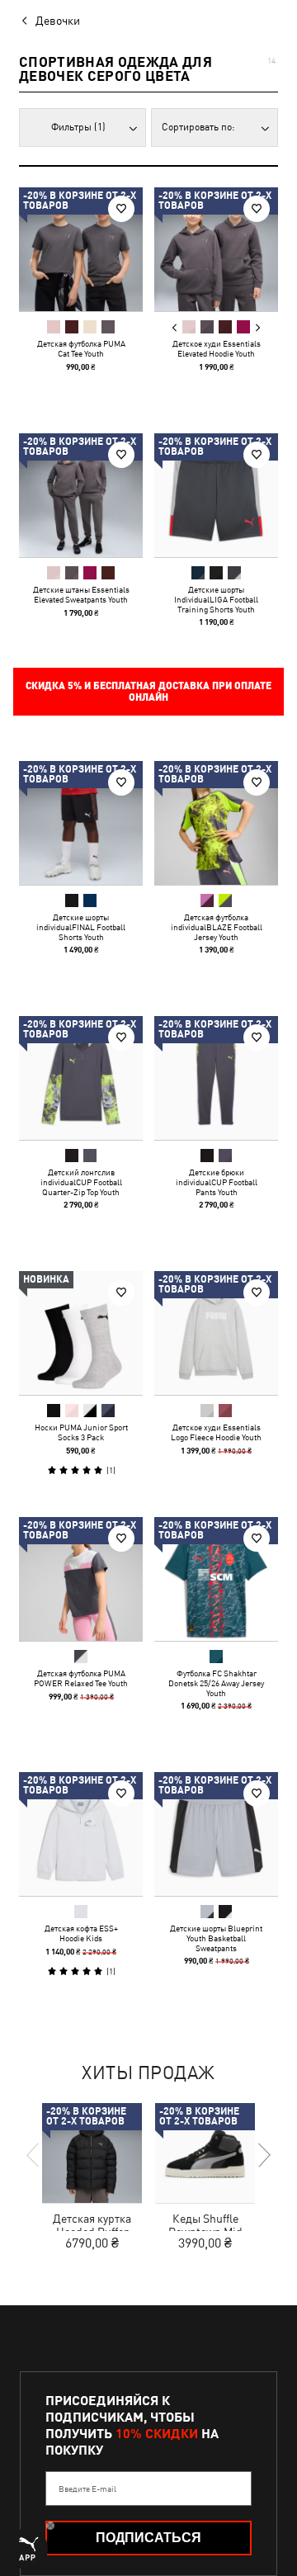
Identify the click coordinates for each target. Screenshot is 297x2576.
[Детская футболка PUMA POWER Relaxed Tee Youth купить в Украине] (81, 1579)
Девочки (58, 21)
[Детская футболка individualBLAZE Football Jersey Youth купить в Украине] (216, 823)
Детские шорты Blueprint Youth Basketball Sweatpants (216, 1938)
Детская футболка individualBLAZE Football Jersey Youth (217, 927)
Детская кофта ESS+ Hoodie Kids (81, 1933)
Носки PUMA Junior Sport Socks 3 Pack (81, 1432)
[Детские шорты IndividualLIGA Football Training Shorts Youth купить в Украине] (216, 495)
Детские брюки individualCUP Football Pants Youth (217, 1182)
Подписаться (148, 2538)
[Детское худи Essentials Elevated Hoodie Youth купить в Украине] (216, 249)
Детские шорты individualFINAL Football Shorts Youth (81, 927)
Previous (175, 328)
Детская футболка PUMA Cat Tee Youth (81, 348)
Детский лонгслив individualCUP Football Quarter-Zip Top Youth (81, 1182)
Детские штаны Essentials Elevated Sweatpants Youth (81, 594)
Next (257, 328)
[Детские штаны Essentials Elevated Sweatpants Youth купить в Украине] (81, 495)
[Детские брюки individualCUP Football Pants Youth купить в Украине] (216, 1078)
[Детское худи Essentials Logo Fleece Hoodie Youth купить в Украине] (216, 1333)
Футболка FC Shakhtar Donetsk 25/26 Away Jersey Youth (216, 1683)
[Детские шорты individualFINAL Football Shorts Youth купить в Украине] (81, 823)
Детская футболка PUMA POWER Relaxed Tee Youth (81, 1678)
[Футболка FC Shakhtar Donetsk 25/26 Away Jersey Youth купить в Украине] (216, 1579)
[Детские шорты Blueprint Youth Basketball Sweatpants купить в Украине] (216, 1834)
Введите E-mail (87, 2489)
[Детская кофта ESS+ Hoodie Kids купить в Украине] (81, 1834)
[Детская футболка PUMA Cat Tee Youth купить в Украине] (81, 249)
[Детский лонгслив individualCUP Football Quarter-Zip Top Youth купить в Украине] (81, 1078)
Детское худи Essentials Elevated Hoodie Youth (217, 348)
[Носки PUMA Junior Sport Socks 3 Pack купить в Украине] (81, 1333)
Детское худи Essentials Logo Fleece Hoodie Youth (216, 1432)
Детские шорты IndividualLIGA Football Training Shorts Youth (216, 599)
